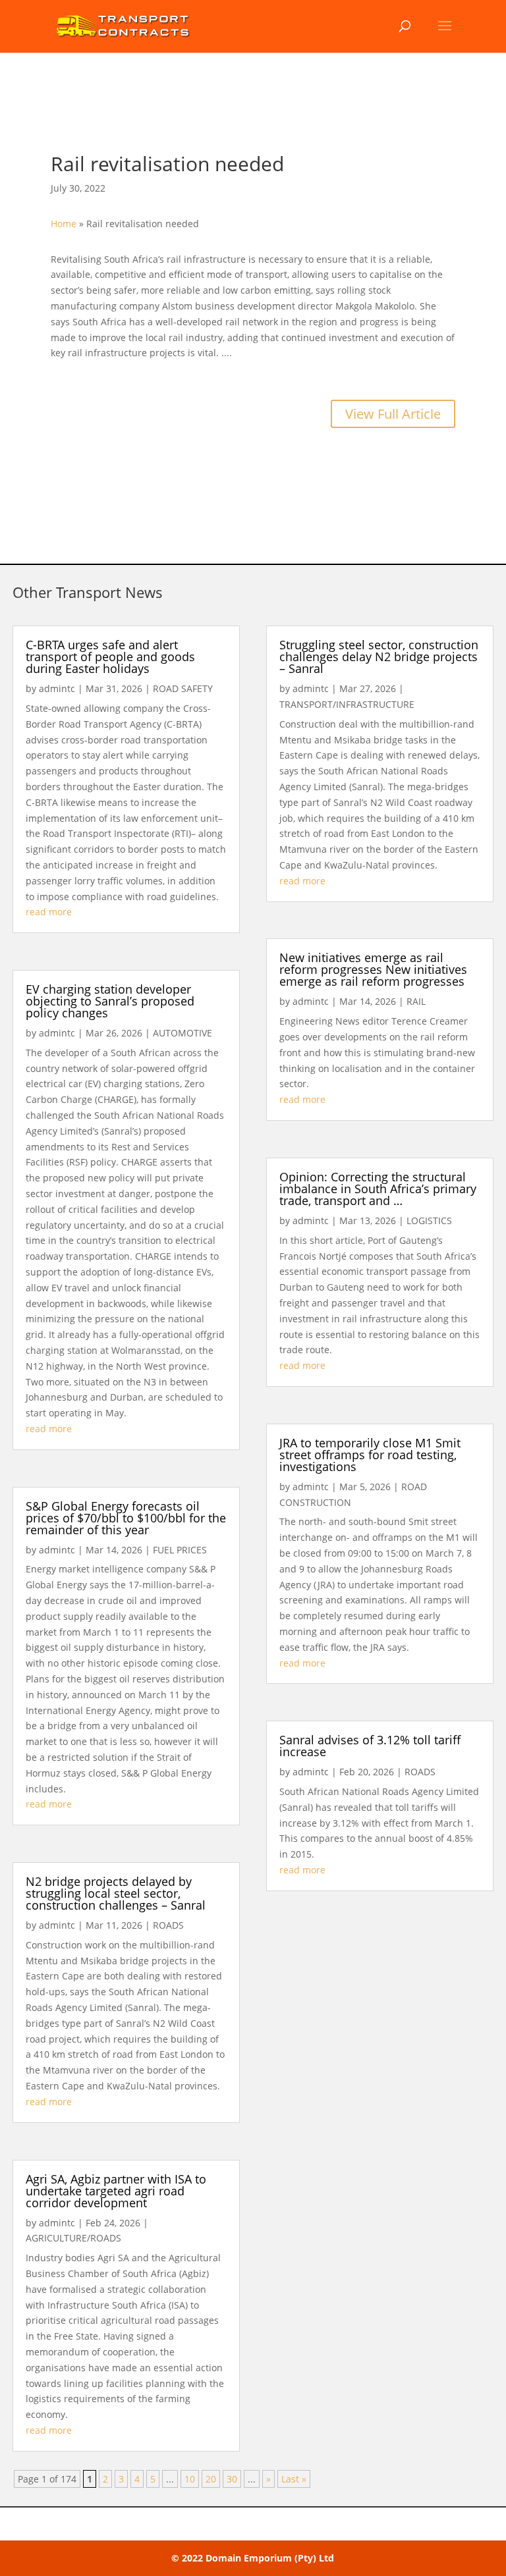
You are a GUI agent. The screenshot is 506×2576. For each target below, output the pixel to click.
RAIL (416, 1001)
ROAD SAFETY (183, 688)
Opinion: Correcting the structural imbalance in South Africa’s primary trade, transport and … (378, 1189)
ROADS (168, 1925)
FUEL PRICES (180, 1550)
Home (64, 224)
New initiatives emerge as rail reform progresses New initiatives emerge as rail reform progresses (373, 969)
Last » (294, 2479)
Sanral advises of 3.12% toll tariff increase (370, 1746)
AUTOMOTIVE (183, 1033)
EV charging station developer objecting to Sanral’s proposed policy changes (110, 1001)
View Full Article (393, 414)
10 (190, 2479)
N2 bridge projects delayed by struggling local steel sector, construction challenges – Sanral (116, 1893)
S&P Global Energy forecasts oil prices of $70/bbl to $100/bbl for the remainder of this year (126, 1518)
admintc (57, 688)
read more (49, 912)
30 (232, 2479)
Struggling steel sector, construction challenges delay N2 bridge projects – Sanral (379, 657)
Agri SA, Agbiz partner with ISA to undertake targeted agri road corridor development (116, 2191)
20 (211, 2479)
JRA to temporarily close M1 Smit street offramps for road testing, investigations (370, 1455)
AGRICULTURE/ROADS (73, 2238)
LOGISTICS (429, 1221)
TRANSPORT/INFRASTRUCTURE (347, 704)
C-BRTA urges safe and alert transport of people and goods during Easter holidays (110, 657)
